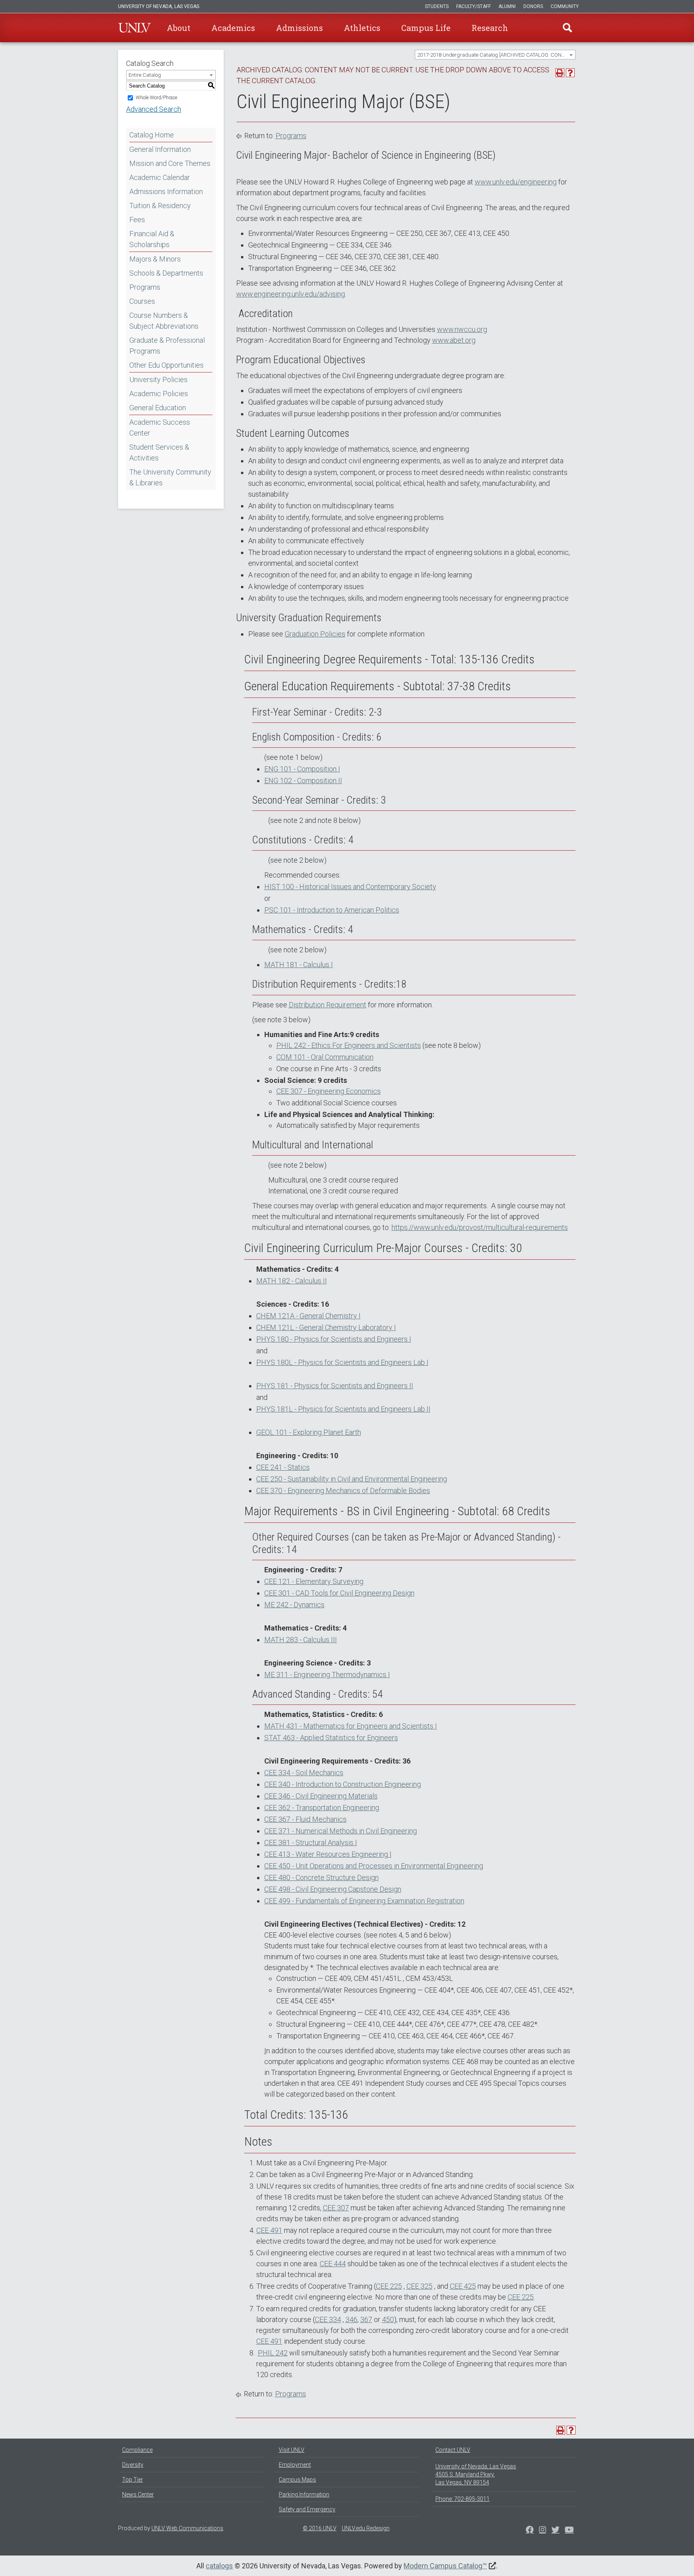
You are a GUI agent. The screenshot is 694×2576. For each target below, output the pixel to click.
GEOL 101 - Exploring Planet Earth (309, 1432)
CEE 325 (419, 2286)
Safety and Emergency (307, 2509)
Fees (137, 220)
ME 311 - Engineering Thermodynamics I (327, 1675)
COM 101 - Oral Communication (325, 1057)
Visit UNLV (292, 2450)
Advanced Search (154, 109)
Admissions (299, 28)
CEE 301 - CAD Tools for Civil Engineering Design (339, 1593)
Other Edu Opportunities (166, 365)
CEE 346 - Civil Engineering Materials (321, 1796)
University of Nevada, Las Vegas (159, 6)
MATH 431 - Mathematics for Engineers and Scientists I (351, 1726)
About (179, 28)
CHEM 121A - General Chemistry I (308, 1316)
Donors (533, 6)
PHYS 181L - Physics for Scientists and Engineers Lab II (343, 1409)
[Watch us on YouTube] (569, 2531)
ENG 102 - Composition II (303, 781)
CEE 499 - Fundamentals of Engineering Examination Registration (364, 1901)
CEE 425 (463, 2286)
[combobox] (495, 55)
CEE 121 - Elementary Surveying (314, 1581)
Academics (233, 28)
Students (437, 6)
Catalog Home (152, 135)
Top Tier (133, 2480)
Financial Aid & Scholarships (152, 239)
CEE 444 (333, 2264)
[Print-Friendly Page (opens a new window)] (560, 73)
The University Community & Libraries (170, 477)
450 (388, 2319)
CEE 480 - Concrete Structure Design (321, 1877)
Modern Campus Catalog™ (445, 2566)
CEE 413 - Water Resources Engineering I (328, 1854)
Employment (295, 2465)
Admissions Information (166, 191)
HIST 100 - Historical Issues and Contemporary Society (350, 887)
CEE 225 (389, 2286)
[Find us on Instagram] (555, 2531)
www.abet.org (454, 340)
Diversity (133, 2465)
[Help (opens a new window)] (570, 73)
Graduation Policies (315, 634)
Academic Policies (159, 394)
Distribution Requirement (328, 1005)
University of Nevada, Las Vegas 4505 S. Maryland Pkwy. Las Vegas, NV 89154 (476, 2474)
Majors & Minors (155, 259)
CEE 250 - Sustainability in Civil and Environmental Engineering (352, 1479)
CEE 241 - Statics (283, 1467)
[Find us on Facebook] (530, 2531)
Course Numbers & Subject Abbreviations (164, 321)
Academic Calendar (160, 177)
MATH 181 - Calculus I (299, 965)
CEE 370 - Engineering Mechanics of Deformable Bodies (343, 1491)
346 (351, 2319)
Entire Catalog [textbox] (145, 75)
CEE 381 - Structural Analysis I (311, 1842)
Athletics (362, 28)
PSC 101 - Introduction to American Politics (332, 910)
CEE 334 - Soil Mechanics (304, 1773)
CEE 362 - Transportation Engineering (322, 1808)
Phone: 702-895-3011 (462, 2499)
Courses (142, 301)
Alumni (507, 6)
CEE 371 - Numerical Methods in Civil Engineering (341, 1831)
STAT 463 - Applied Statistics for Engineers (331, 1738)
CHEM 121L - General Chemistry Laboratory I (326, 1327)
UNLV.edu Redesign (366, 2528)
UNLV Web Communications (187, 2528)
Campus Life (426, 28)
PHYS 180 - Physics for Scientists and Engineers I (334, 1339)
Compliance (137, 2450)
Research (490, 28)
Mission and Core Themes (170, 163)
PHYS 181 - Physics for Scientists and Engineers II (335, 1386)
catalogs (219, 2566)
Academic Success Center (160, 428)
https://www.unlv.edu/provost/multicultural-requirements (480, 1227)
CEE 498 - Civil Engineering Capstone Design (333, 1889)
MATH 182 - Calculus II (292, 1281)
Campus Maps (297, 2480)
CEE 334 (328, 2319)
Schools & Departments (166, 273)
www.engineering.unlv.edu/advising (291, 294)
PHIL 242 (273, 2353)
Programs (145, 287)
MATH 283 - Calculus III (301, 1640)
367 (366, 2319)
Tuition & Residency (160, 206)
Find (567, 28)
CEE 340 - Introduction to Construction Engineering (343, 1784)
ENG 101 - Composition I (302, 769)
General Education (158, 408)
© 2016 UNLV (320, 2528)
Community (565, 6)
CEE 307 (336, 2208)
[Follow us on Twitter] (543, 2531)
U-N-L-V (135, 28)
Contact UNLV (453, 2450)
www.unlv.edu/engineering (516, 182)
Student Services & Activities (159, 452)
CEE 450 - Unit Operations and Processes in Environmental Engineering (374, 1866)
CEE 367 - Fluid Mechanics (305, 1819)
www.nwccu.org (462, 329)
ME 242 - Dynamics (294, 1605)
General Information (160, 149)
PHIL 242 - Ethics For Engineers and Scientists (349, 1045)
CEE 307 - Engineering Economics (329, 1091)
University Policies (158, 380)
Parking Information (304, 2494)
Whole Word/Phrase (156, 98)
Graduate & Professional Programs (167, 346)
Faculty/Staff (474, 6)
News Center (138, 2494)
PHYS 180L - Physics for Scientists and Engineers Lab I (342, 1362)
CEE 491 (269, 2230)
